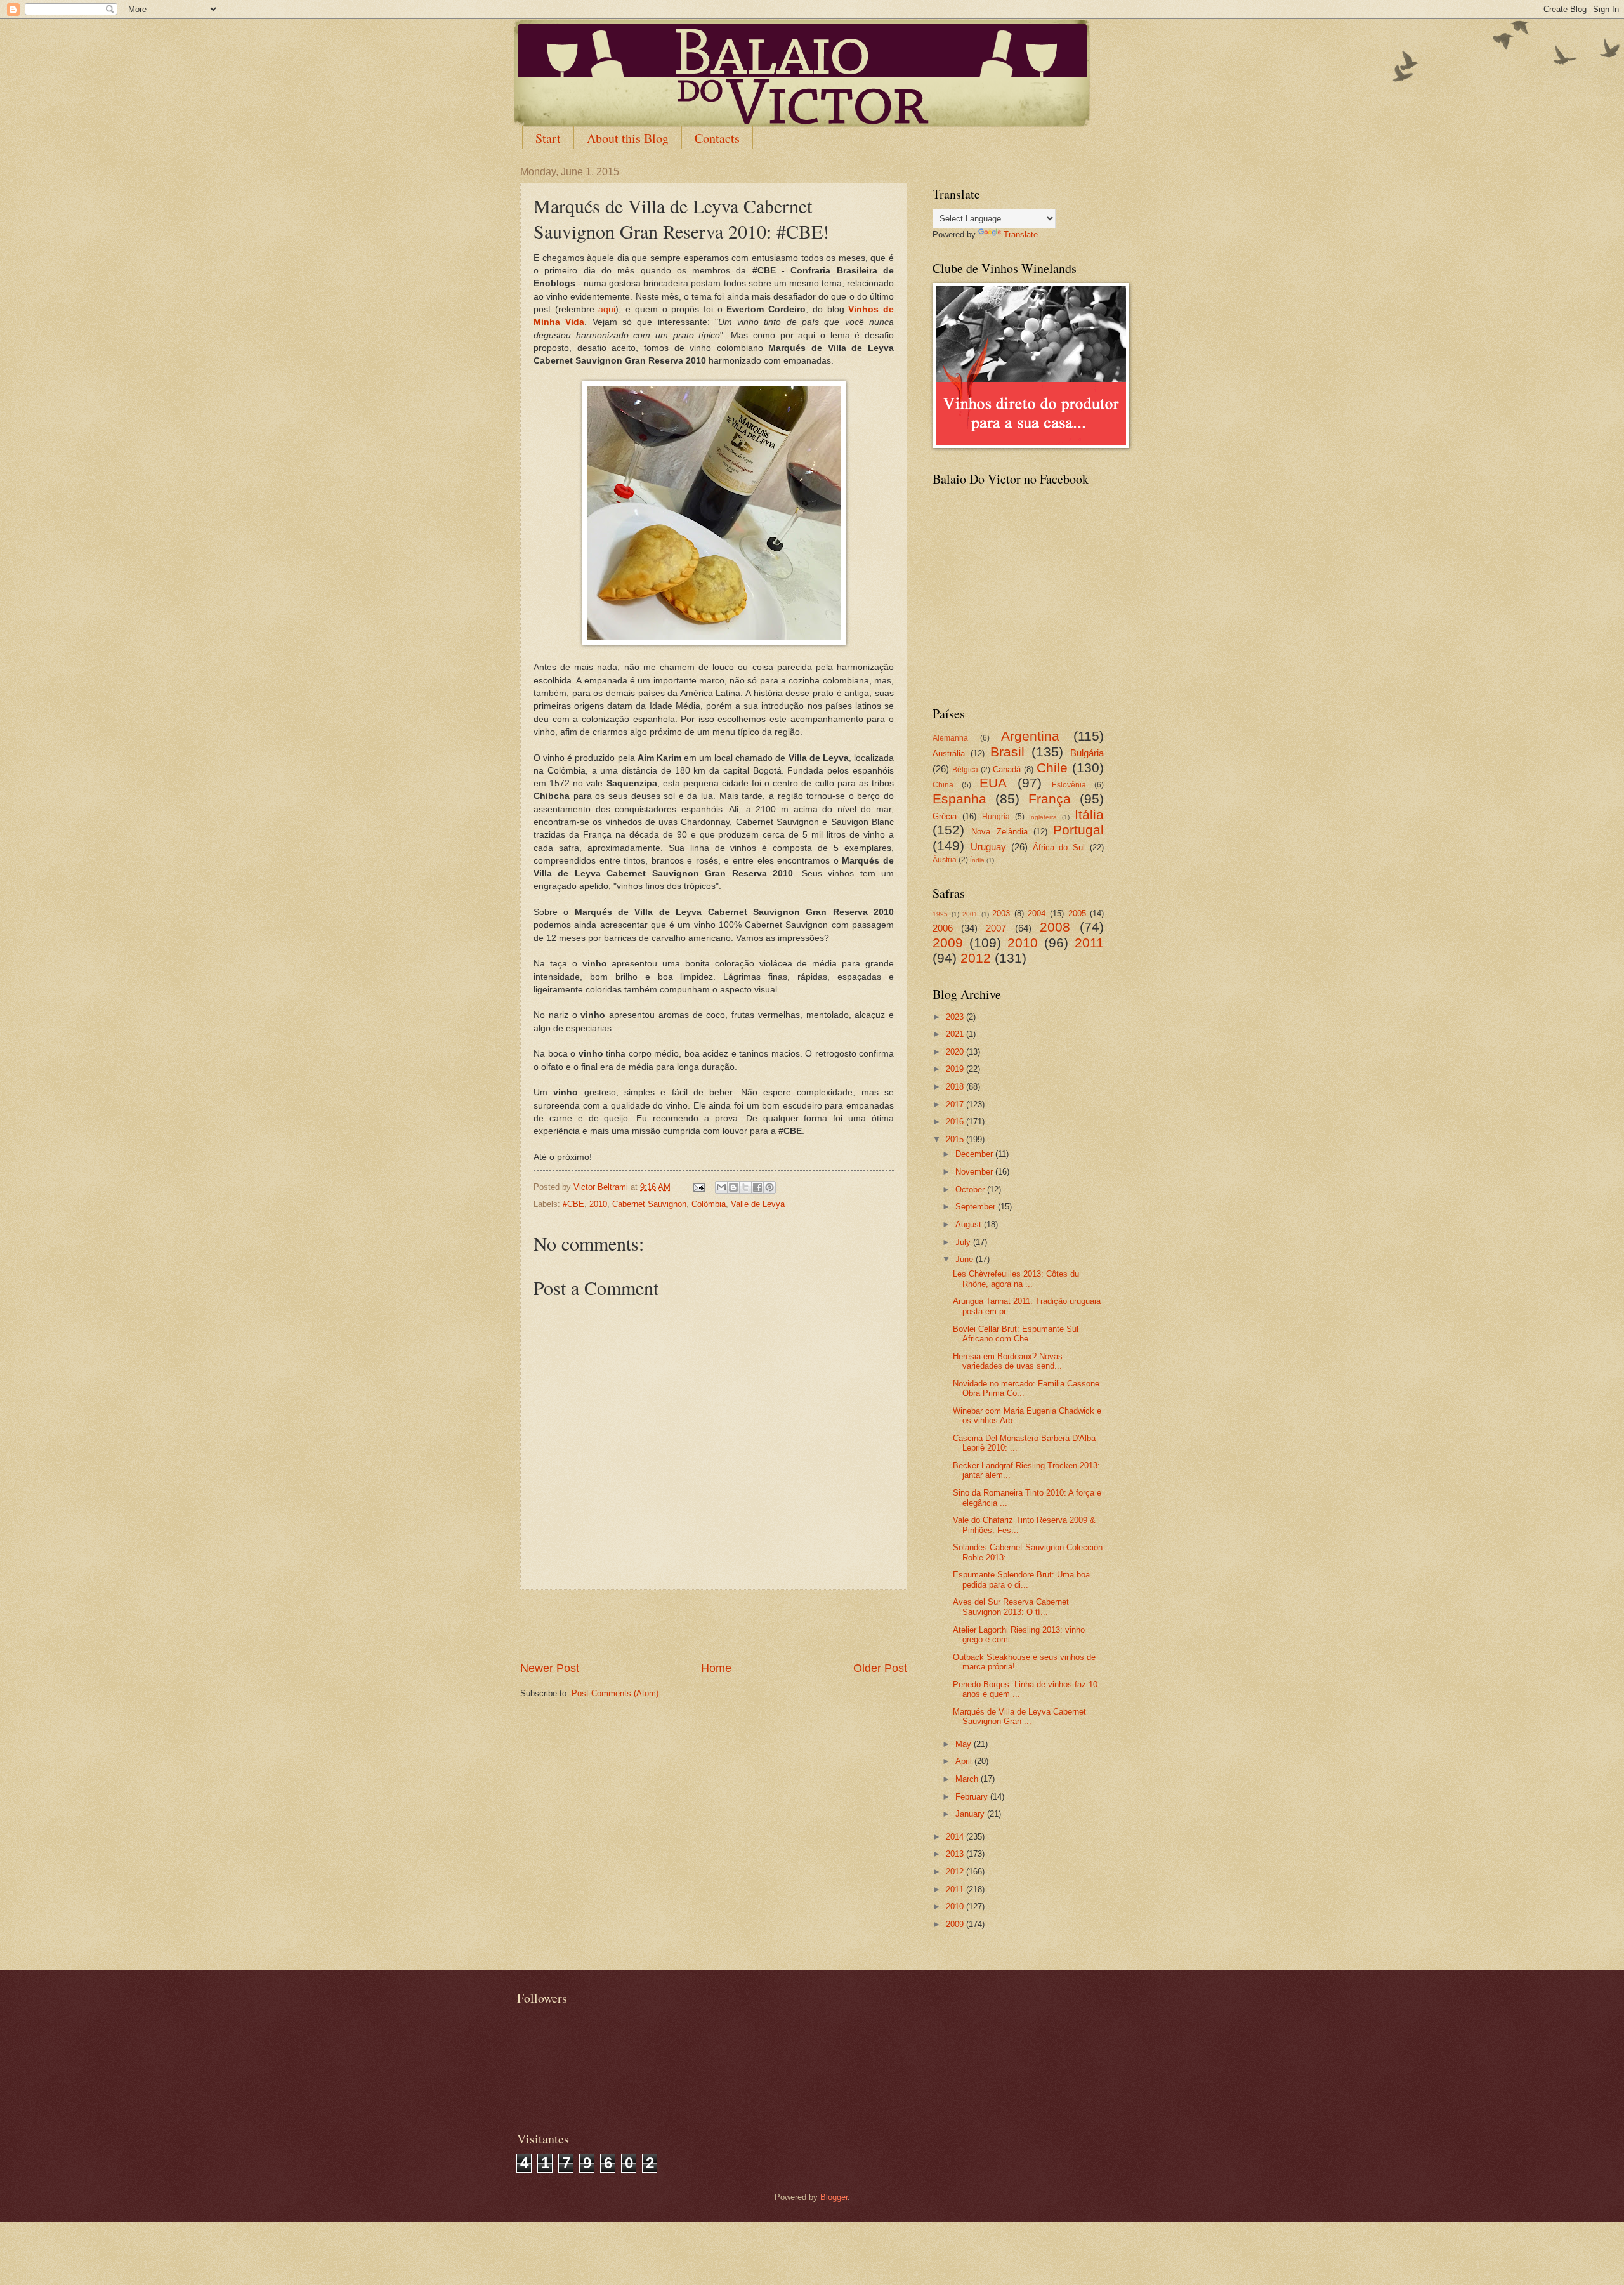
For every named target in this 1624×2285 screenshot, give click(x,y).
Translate (1021, 234)
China (943, 785)
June (966, 1259)
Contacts (717, 138)
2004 (1037, 913)
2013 (956, 1854)
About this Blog (628, 138)
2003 (1001, 913)
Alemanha (950, 738)
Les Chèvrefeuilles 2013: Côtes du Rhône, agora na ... (1016, 1279)
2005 (1077, 913)
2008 (1055, 927)
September (977, 1207)
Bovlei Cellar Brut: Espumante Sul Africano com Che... (1016, 1334)
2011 (1089, 943)
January (971, 1814)
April (965, 1761)
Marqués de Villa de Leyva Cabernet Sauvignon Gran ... (1019, 1716)
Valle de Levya (758, 1204)
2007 (996, 928)
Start (548, 138)
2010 (598, 1204)
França (1050, 799)
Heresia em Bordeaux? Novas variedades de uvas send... (1008, 1361)
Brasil (1007, 752)
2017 (956, 1104)
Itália (1089, 814)
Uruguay (988, 847)
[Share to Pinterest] (769, 1187)
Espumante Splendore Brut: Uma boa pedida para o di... (1021, 1579)
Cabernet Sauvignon (649, 1204)
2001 (970, 914)
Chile (1052, 767)
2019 (956, 1069)
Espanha (959, 799)
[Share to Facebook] (757, 1187)
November (975, 1172)
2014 (956, 1837)
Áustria (945, 860)
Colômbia (709, 1204)
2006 (943, 928)
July (964, 1242)
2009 (948, 943)
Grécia (945, 816)
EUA (993, 783)
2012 (976, 958)
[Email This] (721, 1187)
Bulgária (1087, 753)
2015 (956, 1139)
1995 (940, 914)
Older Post (880, 1668)
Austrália (949, 754)
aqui (607, 309)
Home (716, 1668)
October (971, 1189)
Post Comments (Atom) (615, 1693)
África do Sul (1059, 847)
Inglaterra (1043, 817)
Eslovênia (1069, 785)
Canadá (1007, 769)
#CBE (573, 1204)
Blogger (834, 2197)
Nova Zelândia (999, 832)
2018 (956, 1087)
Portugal (1078, 830)
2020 (956, 1052)
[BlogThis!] (733, 1187)
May (965, 1744)
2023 (956, 1017)
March (968, 1779)
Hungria (996, 817)
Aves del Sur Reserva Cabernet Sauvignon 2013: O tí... (1011, 1607)
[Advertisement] (714, 1625)
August (970, 1224)
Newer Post (550, 1668)
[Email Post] (698, 1187)
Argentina (1030, 736)
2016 (956, 1122)
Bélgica (965, 770)
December (975, 1154)
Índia (977, 860)
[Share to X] (745, 1187)
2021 (956, 1034)
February (973, 1797)
